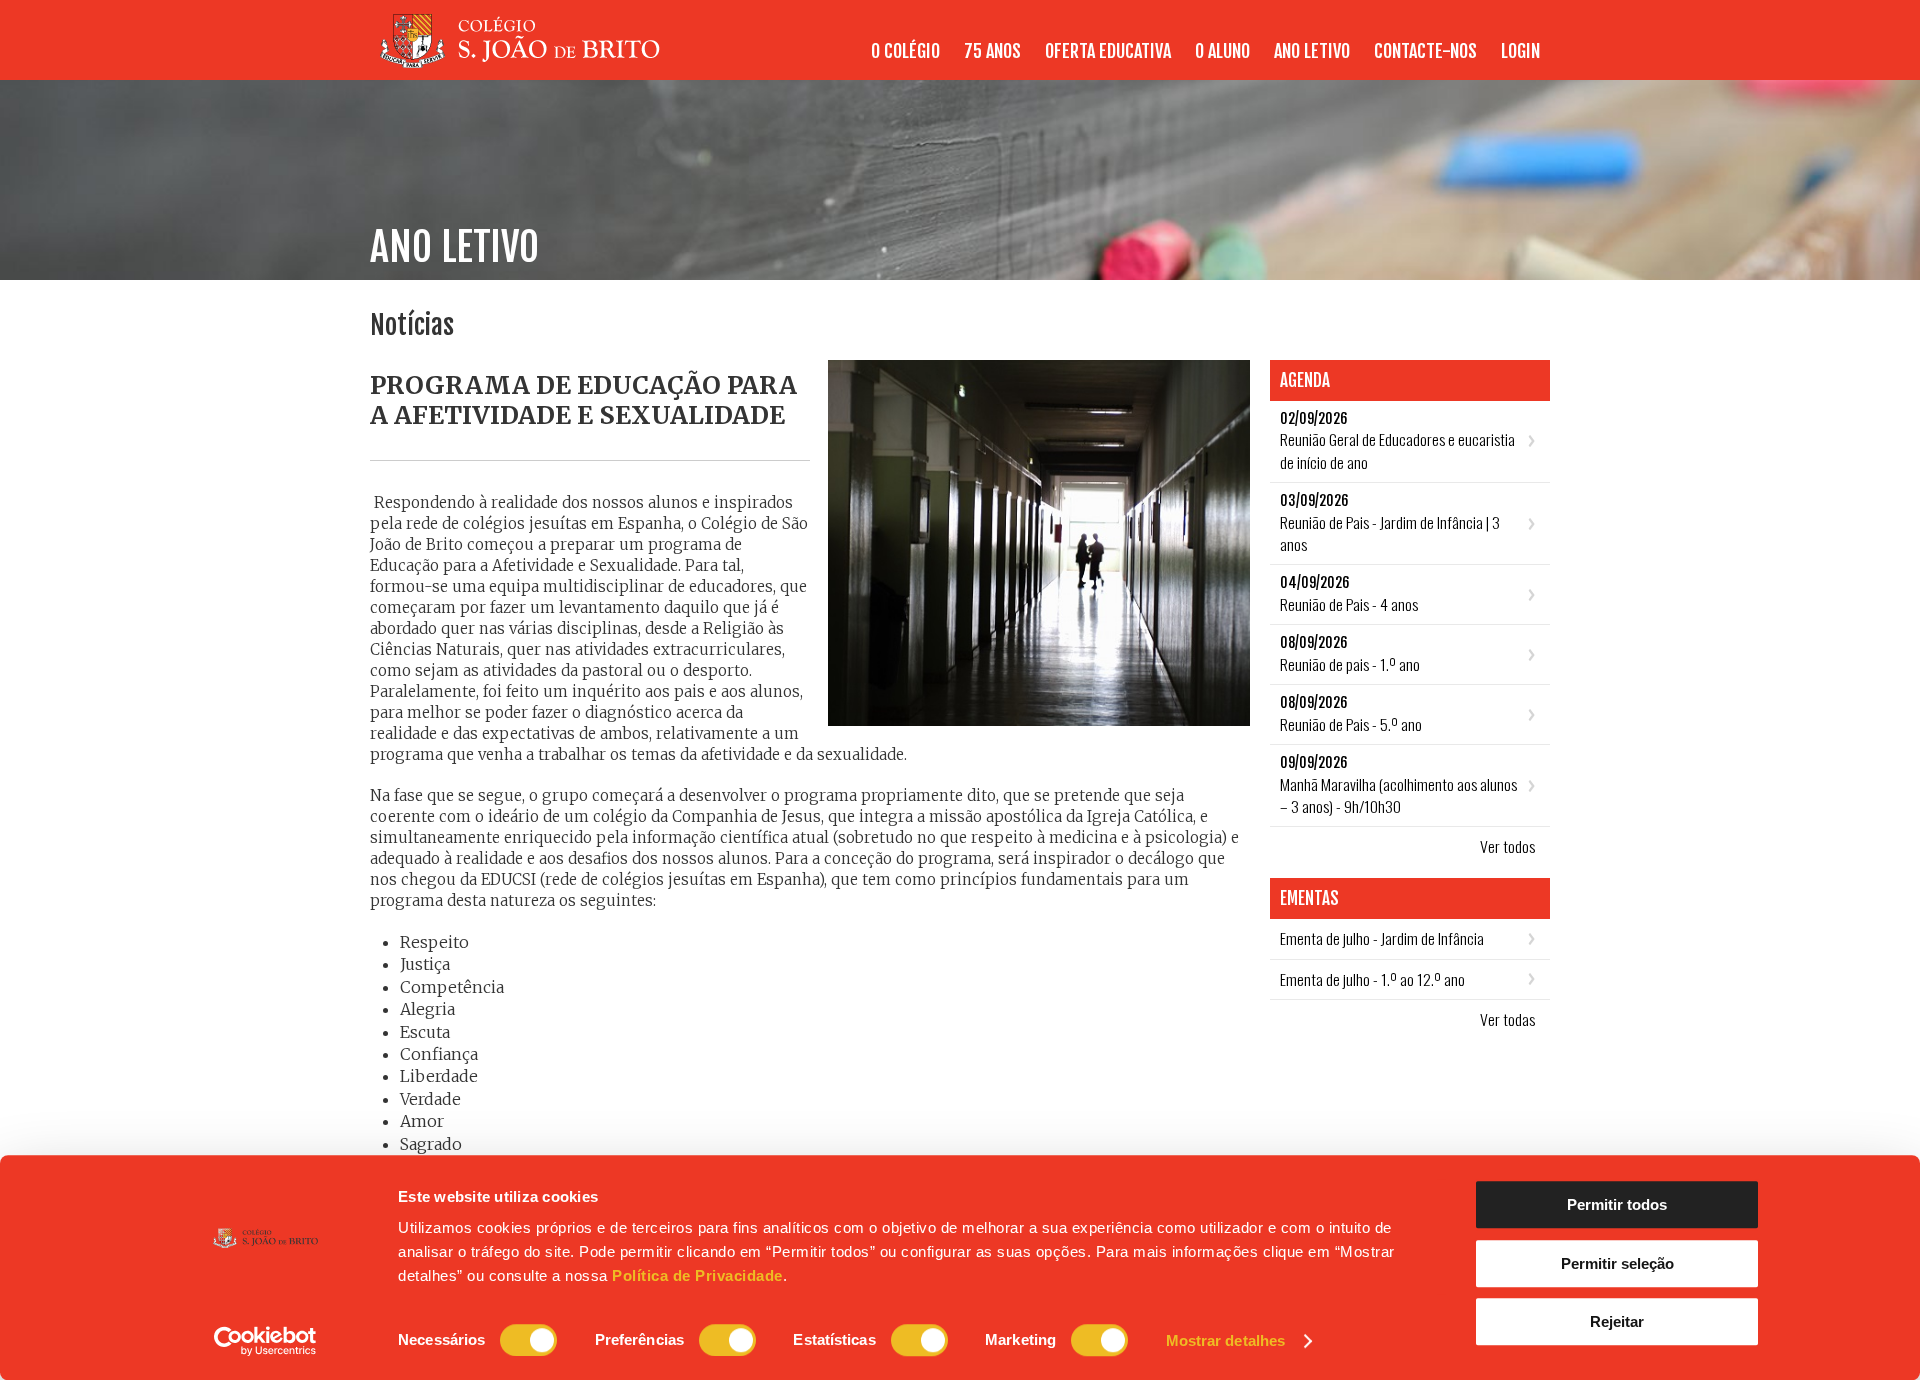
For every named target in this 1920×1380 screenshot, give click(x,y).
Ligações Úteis (1392, 62)
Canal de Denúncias (1336, 62)
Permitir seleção (1617, 1263)
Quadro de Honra (1486, 62)
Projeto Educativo (992, 62)
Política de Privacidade (697, 1275)
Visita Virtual (1497, 62)
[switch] (727, 1340)
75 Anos (992, 51)
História (891, 62)
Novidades (1241, 62)
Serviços (1194, 62)
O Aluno (1389, 62)
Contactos (923, 62)
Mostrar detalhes (1226, 1340)
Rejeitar (1617, 1321)
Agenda (1314, 62)
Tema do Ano (1152, 62)
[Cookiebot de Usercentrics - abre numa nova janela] (265, 1341)
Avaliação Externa (1482, 62)
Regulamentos (1285, 62)
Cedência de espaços (1037, 62)
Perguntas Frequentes (1187, 62)
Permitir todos (1617, 1204)
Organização (1108, 62)
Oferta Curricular (1065, 62)
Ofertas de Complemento (1218, 62)
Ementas (1380, 62)
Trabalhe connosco (1477, 62)
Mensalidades (1497, 62)
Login (1520, 51)
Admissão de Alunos (1375, 62)
